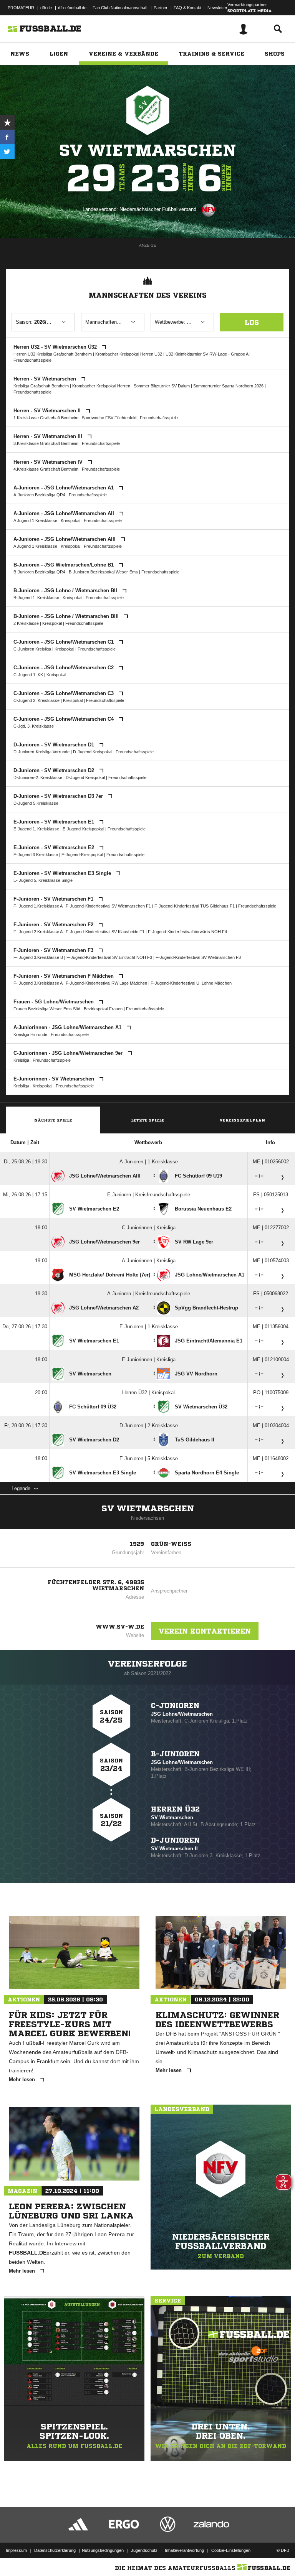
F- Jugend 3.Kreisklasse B (38, 957)
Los (252, 322)
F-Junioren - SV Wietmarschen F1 (54, 899)
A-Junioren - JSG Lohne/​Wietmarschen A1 (64, 488)
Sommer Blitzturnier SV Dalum (162, 386)
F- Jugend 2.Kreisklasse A (38, 932)
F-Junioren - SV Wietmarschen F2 (54, 925)
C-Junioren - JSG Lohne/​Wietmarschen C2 (64, 668)
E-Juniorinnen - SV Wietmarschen (55, 1079)
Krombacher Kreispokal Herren (101, 386)
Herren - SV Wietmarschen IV (49, 462)
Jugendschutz (144, 2550)
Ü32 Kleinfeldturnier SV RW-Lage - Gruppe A (207, 354)
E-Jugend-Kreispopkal (83, 829)
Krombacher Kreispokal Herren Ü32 (129, 354)
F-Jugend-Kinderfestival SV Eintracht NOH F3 (109, 957)
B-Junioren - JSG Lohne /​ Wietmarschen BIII (67, 616)
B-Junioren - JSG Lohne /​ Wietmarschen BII (66, 590)
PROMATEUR (21, 8)
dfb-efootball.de (72, 8)
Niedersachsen (147, 1518)
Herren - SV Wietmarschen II (48, 411)
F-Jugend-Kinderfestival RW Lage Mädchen (106, 983)
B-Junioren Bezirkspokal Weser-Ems (103, 572)
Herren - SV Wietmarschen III (49, 436)
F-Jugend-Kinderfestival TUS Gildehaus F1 (195, 906)
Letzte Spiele (148, 1120)
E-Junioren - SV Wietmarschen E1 (55, 822)
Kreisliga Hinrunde (30, 1034)
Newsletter (217, 8)
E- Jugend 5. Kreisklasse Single (43, 880)
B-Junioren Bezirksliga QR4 (39, 572)
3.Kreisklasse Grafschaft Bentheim (46, 443)
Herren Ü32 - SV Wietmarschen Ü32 (56, 347)
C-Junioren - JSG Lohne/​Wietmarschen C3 (64, 693)
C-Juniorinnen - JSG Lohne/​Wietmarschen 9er (69, 1053)
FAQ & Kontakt (187, 8)
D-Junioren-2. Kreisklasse (38, 777)
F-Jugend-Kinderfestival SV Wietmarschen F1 (108, 906)
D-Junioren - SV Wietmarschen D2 (55, 770)
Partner (161, 8)
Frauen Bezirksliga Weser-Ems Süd (47, 1009)
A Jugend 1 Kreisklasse (35, 520)
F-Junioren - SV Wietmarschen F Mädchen (64, 976)
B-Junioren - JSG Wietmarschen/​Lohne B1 (64, 565)
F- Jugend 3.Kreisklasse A (38, 983)
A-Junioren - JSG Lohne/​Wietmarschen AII (65, 513)
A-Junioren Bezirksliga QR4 (39, 495)
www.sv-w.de (120, 1627)
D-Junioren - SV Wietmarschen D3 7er (59, 796)
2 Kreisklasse (26, 623)
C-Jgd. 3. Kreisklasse (34, 726)
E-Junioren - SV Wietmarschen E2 (55, 847)
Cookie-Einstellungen (231, 2550)
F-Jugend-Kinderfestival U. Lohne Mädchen (191, 983)
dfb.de (46, 8)
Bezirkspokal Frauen (103, 1009)
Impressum (16, 2550)
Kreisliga (21, 1060)
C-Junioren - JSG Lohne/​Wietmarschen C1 (64, 642)
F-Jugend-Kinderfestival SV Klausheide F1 (105, 932)
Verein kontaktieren (205, 1631)
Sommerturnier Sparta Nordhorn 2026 (228, 386)
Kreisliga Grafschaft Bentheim (41, 386)
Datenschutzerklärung (55, 2550)
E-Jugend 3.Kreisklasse (36, 855)
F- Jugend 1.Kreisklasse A (38, 906)
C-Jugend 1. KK (28, 675)
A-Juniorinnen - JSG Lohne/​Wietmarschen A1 (68, 1027)
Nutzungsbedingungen (103, 2550)
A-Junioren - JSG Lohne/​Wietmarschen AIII (65, 539)
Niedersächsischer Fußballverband (158, 209)
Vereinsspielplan (242, 1120)
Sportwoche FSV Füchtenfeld (110, 418)
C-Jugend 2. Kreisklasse (36, 700)
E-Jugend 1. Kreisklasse (36, 829)
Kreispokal (70, 520)
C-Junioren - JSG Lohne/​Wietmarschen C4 (64, 719)
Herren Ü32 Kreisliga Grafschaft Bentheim (53, 354)
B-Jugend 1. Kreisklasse (36, 598)
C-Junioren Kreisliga (32, 649)
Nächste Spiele (53, 1120)
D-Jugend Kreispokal (93, 752)
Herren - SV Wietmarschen (46, 379)
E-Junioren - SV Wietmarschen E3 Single (63, 873)
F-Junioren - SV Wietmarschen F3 (54, 950)
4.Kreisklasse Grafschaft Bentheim (46, 469)
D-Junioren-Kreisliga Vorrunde (41, 752)
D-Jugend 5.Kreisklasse (36, 803)
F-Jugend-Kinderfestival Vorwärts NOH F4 (187, 932)
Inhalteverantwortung (184, 2550)
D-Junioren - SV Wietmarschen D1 (55, 745)
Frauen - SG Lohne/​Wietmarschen (54, 1002)
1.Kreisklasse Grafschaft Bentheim (46, 418)
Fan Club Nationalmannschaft (120, 8)
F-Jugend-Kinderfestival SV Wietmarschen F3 (198, 957)
